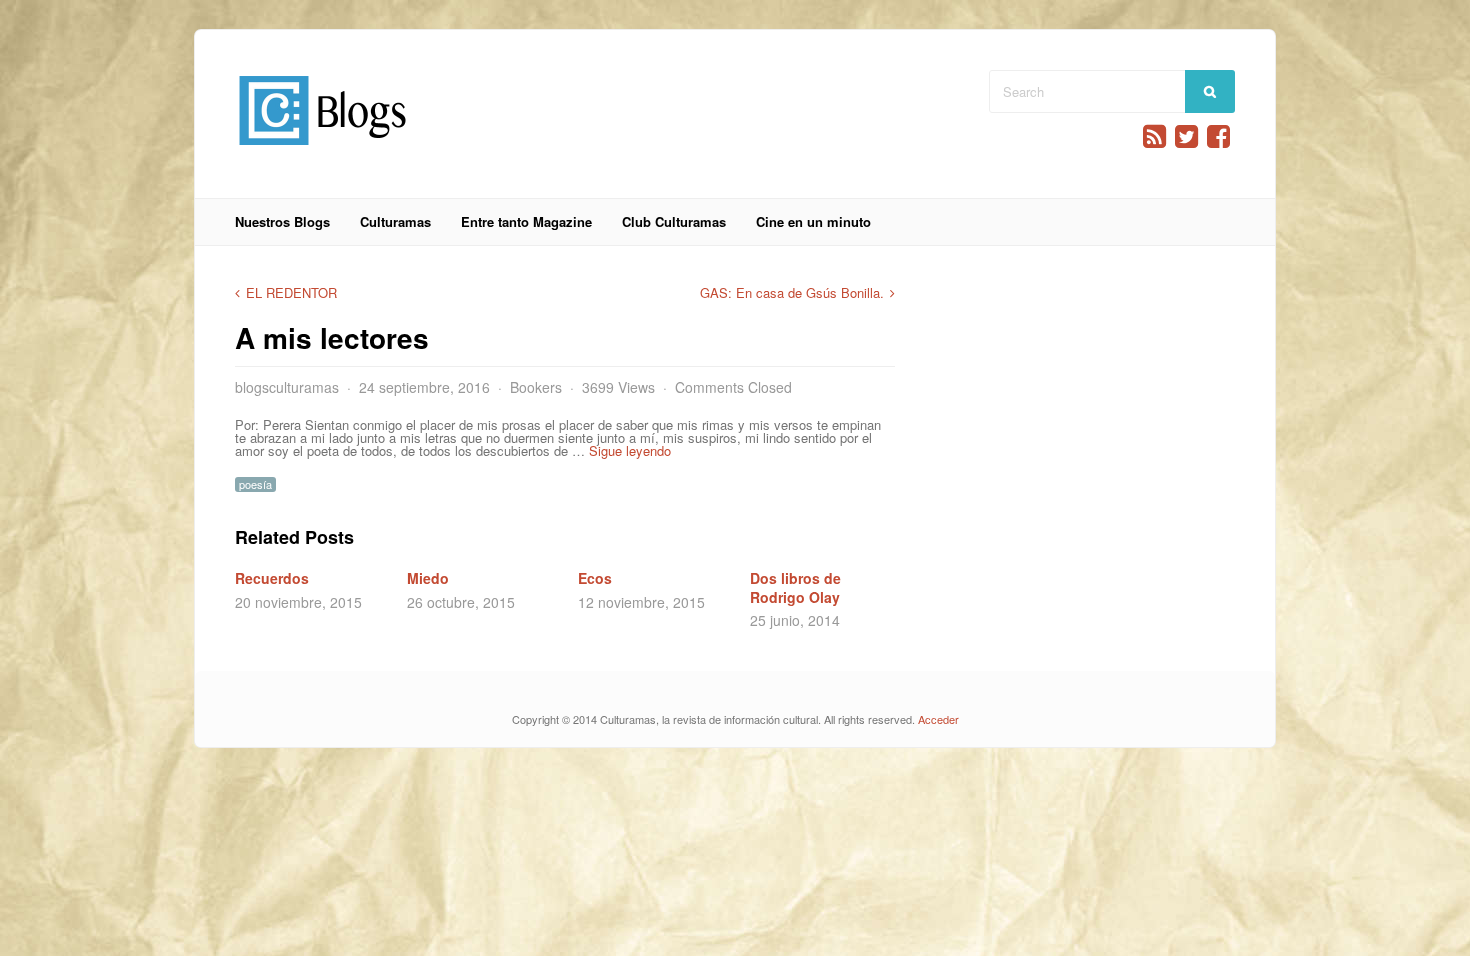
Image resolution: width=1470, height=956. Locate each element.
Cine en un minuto (813, 221)
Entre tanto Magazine (526, 221)
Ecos (595, 578)
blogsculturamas (287, 387)
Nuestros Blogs (282, 221)
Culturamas (395, 221)
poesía (255, 484)
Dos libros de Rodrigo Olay (795, 587)
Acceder (938, 719)
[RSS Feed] (1154, 136)
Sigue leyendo (632, 450)
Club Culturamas (674, 221)
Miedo (428, 578)
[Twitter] (1186, 136)
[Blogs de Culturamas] (322, 152)
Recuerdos (272, 578)
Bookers (536, 387)
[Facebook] (1218, 136)
